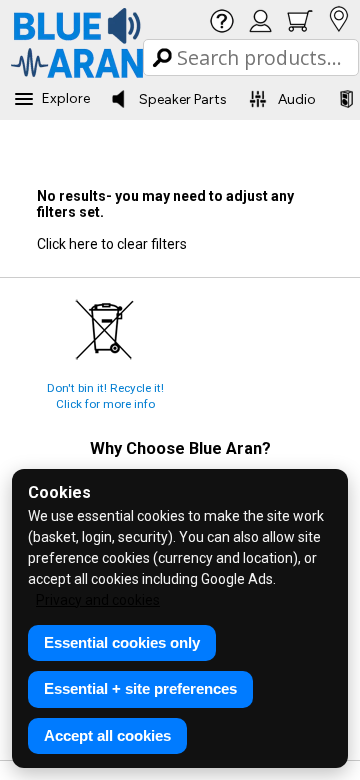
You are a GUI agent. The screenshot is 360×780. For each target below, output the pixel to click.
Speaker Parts (183, 99)
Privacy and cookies (98, 600)
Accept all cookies (107, 735)
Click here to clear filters (112, 244)
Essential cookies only (122, 642)
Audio (297, 99)
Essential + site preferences (140, 688)
